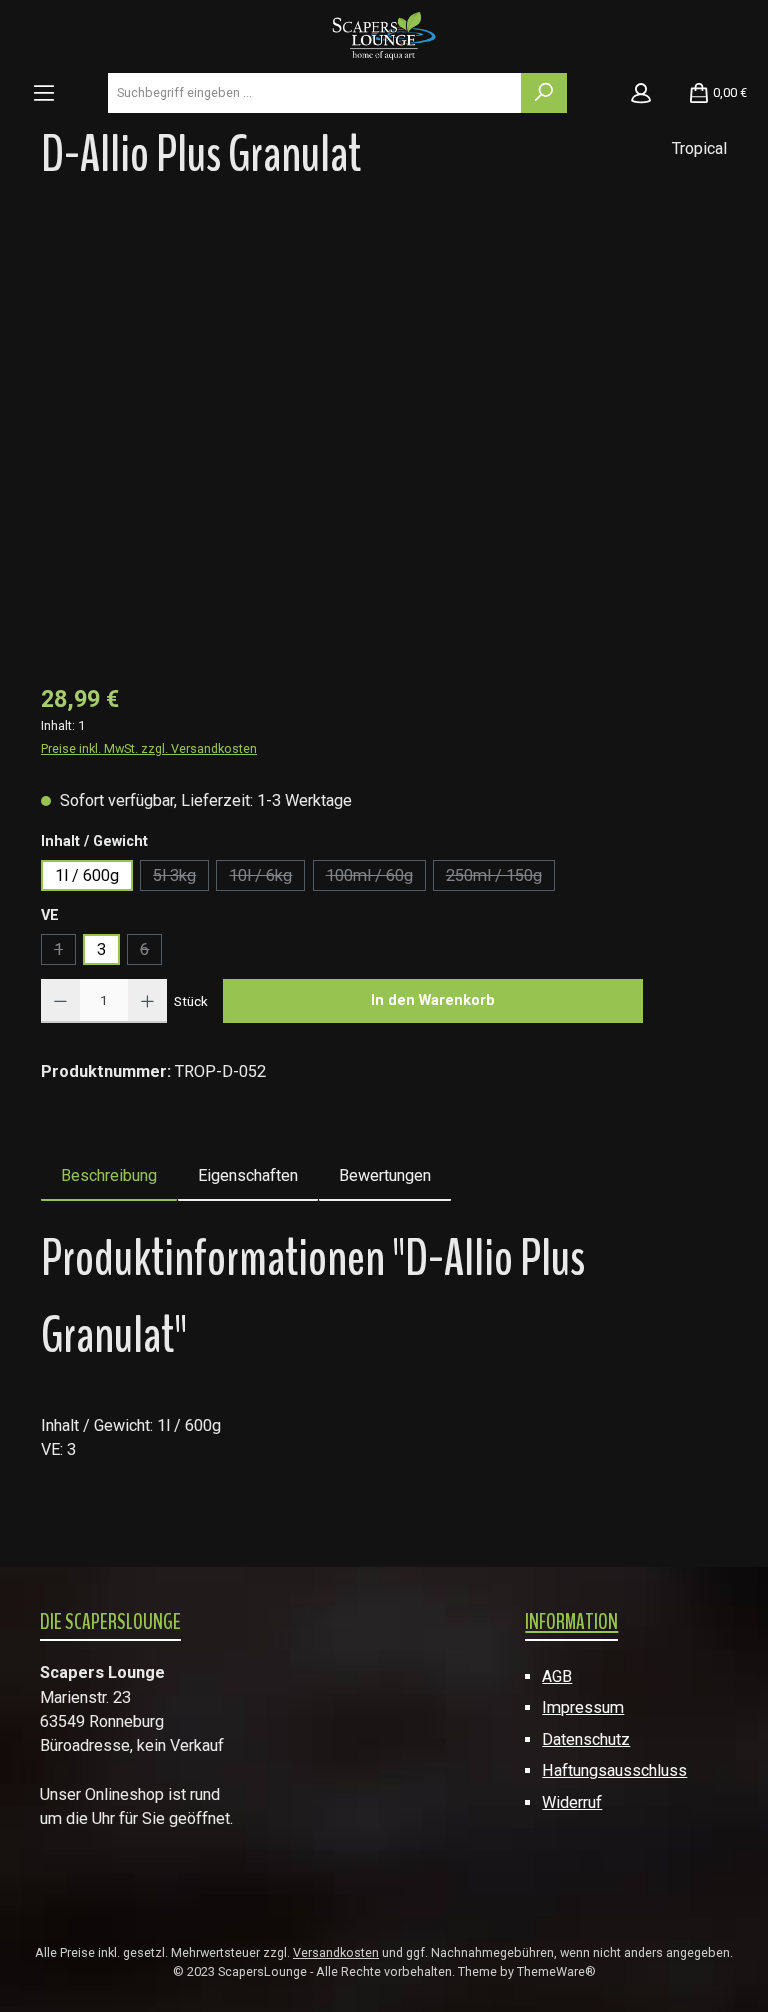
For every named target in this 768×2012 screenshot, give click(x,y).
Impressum (583, 1707)
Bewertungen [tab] (385, 1175)
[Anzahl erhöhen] (147, 1001)
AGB (557, 1676)
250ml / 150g (500, 878)
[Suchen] (544, 93)
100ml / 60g (376, 878)
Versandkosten (336, 1952)
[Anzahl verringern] (60, 1001)
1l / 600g (87, 875)
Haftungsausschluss (614, 1770)
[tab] (109, 1176)
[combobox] (315, 93)
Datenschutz (586, 1739)
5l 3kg (181, 878)
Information (571, 1622)
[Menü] (44, 93)
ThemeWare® (556, 1971)
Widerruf (572, 1802)
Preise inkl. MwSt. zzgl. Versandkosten (149, 748)
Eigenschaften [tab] (248, 1175)
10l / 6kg (267, 878)
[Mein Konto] (641, 93)
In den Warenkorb (433, 1000)
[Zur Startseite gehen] (384, 35)
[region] (384, 442)
